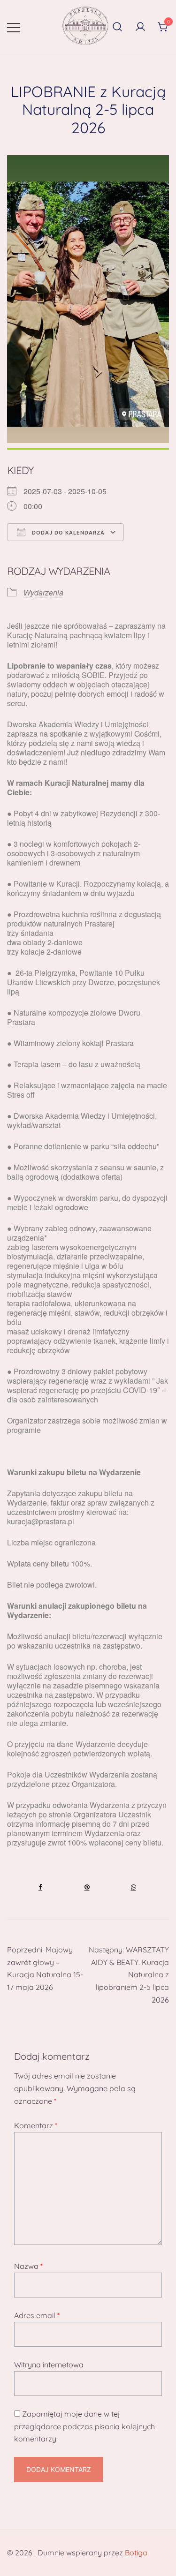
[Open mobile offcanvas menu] (14, 27)
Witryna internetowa (49, 2365)
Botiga (136, 2553)
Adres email (37, 2315)
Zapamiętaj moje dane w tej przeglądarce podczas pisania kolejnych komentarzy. (84, 2426)
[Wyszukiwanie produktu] (117, 27)
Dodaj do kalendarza (67, 533)
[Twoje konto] (140, 27)
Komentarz (36, 2125)
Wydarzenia (43, 592)
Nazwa (28, 2266)
